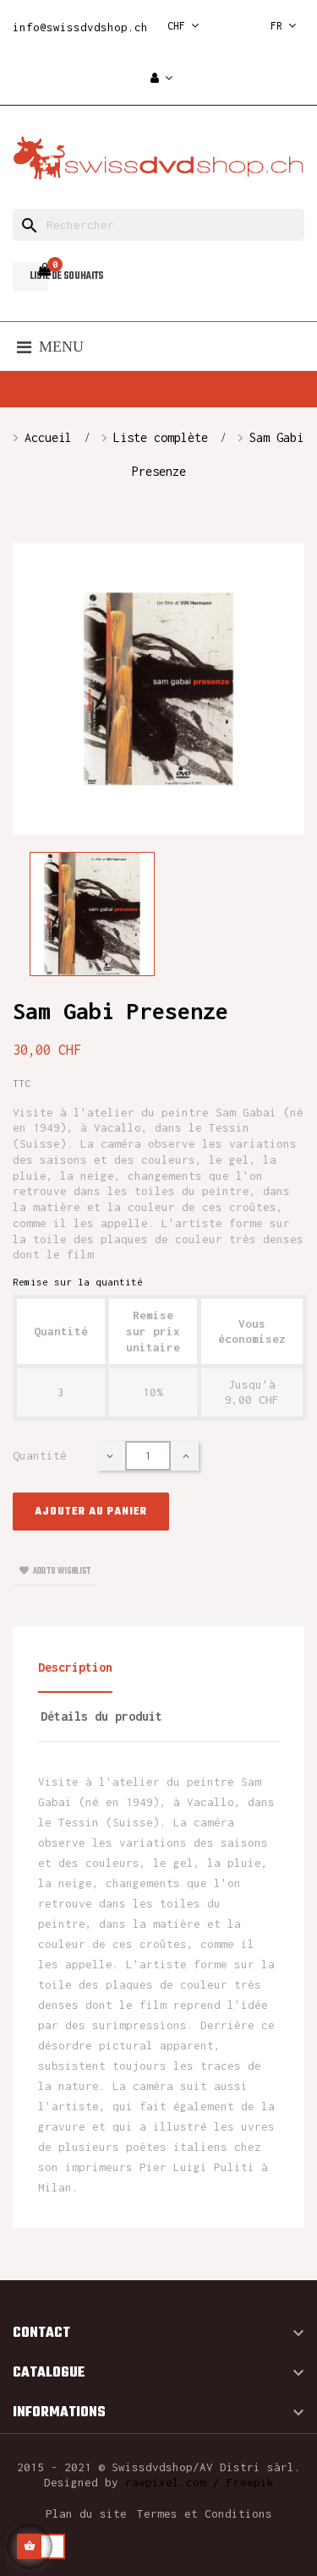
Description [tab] (75, 1667)
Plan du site (86, 2513)
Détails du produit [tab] (101, 1716)
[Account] (161, 79)
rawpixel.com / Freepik (199, 2482)
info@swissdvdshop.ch (80, 27)
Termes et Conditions (205, 2513)
